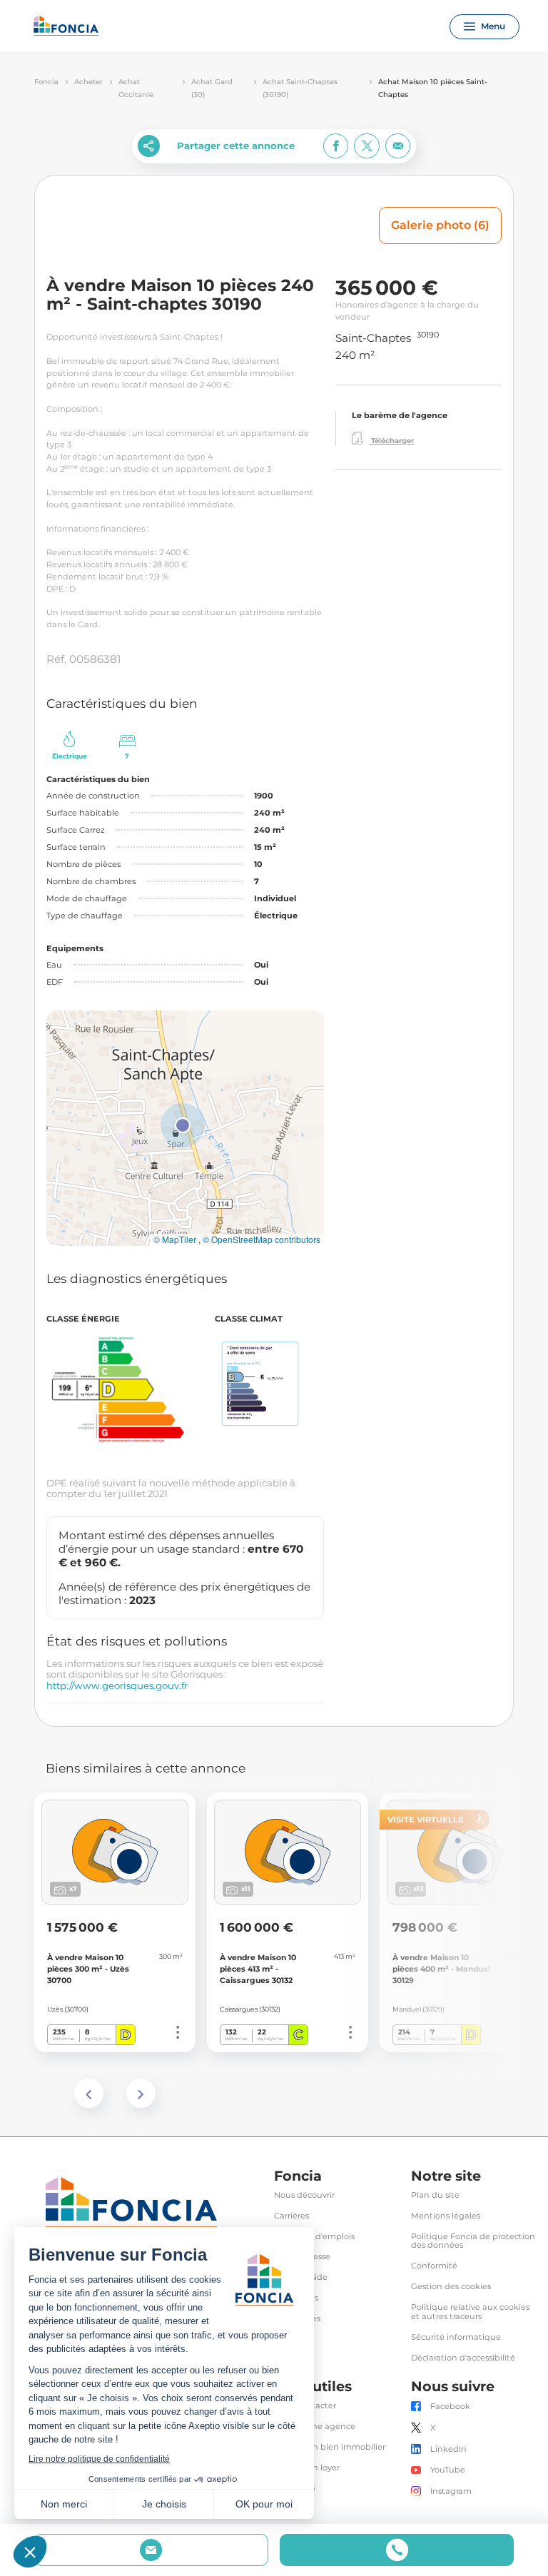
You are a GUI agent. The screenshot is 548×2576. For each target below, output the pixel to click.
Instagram (451, 2491)
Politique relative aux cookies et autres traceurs (470, 2312)
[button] (183, 1125)
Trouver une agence (315, 2427)
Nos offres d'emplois (314, 2237)
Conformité (434, 2266)
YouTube (448, 2470)
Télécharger (391, 441)
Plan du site (435, 2195)
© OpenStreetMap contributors (262, 1239)
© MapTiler (175, 1239)
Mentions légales (446, 2216)
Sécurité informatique (456, 2337)
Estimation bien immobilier (330, 2447)
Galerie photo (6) (440, 225)
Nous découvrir (304, 2195)
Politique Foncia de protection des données (473, 2241)
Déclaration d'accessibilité (463, 2358)
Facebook (450, 2407)
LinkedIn (448, 2449)
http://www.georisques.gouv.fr (117, 1685)
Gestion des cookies (451, 2287)
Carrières (291, 2216)
